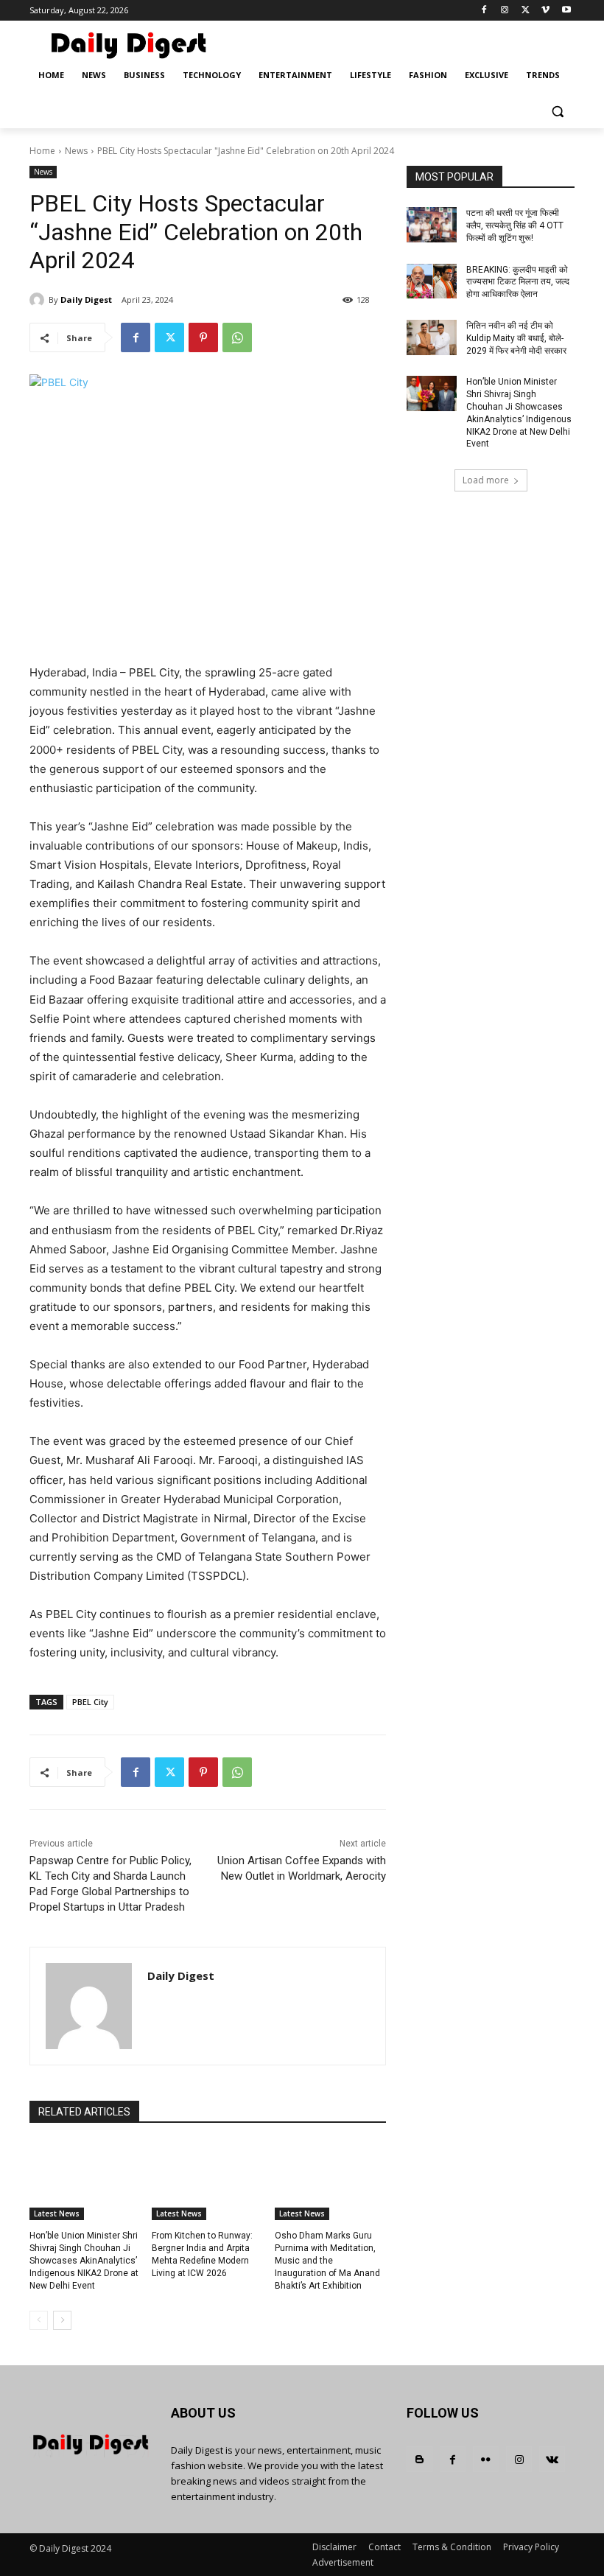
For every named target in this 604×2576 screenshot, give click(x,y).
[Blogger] (419, 2459)
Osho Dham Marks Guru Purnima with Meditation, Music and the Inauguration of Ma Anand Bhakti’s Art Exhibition (327, 2260)
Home (42, 151)
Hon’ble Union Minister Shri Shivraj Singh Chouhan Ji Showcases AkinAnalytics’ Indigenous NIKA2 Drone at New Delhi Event (84, 2260)
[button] (557, 111)
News (76, 151)
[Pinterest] (203, 337)
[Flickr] (486, 2459)
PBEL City (90, 1702)
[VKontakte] (552, 2459)
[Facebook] (484, 11)
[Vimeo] (545, 11)
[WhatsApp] (237, 337)
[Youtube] (566, 11)
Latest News (57, 2213)
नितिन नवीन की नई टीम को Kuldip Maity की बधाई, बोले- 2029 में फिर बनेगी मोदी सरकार (516, 338)
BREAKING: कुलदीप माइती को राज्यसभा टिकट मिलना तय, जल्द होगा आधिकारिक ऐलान (518, 282)
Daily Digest (86, 300)
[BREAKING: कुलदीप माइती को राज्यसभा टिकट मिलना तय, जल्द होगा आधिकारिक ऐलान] (432, 281)
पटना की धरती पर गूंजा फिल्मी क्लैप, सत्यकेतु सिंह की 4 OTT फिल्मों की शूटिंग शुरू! (515, 225)
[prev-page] (39, 2320)
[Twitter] (526, 11)
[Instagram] (505, 11)
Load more (486, 480)
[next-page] (62, 2320)
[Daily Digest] (39, 300)
